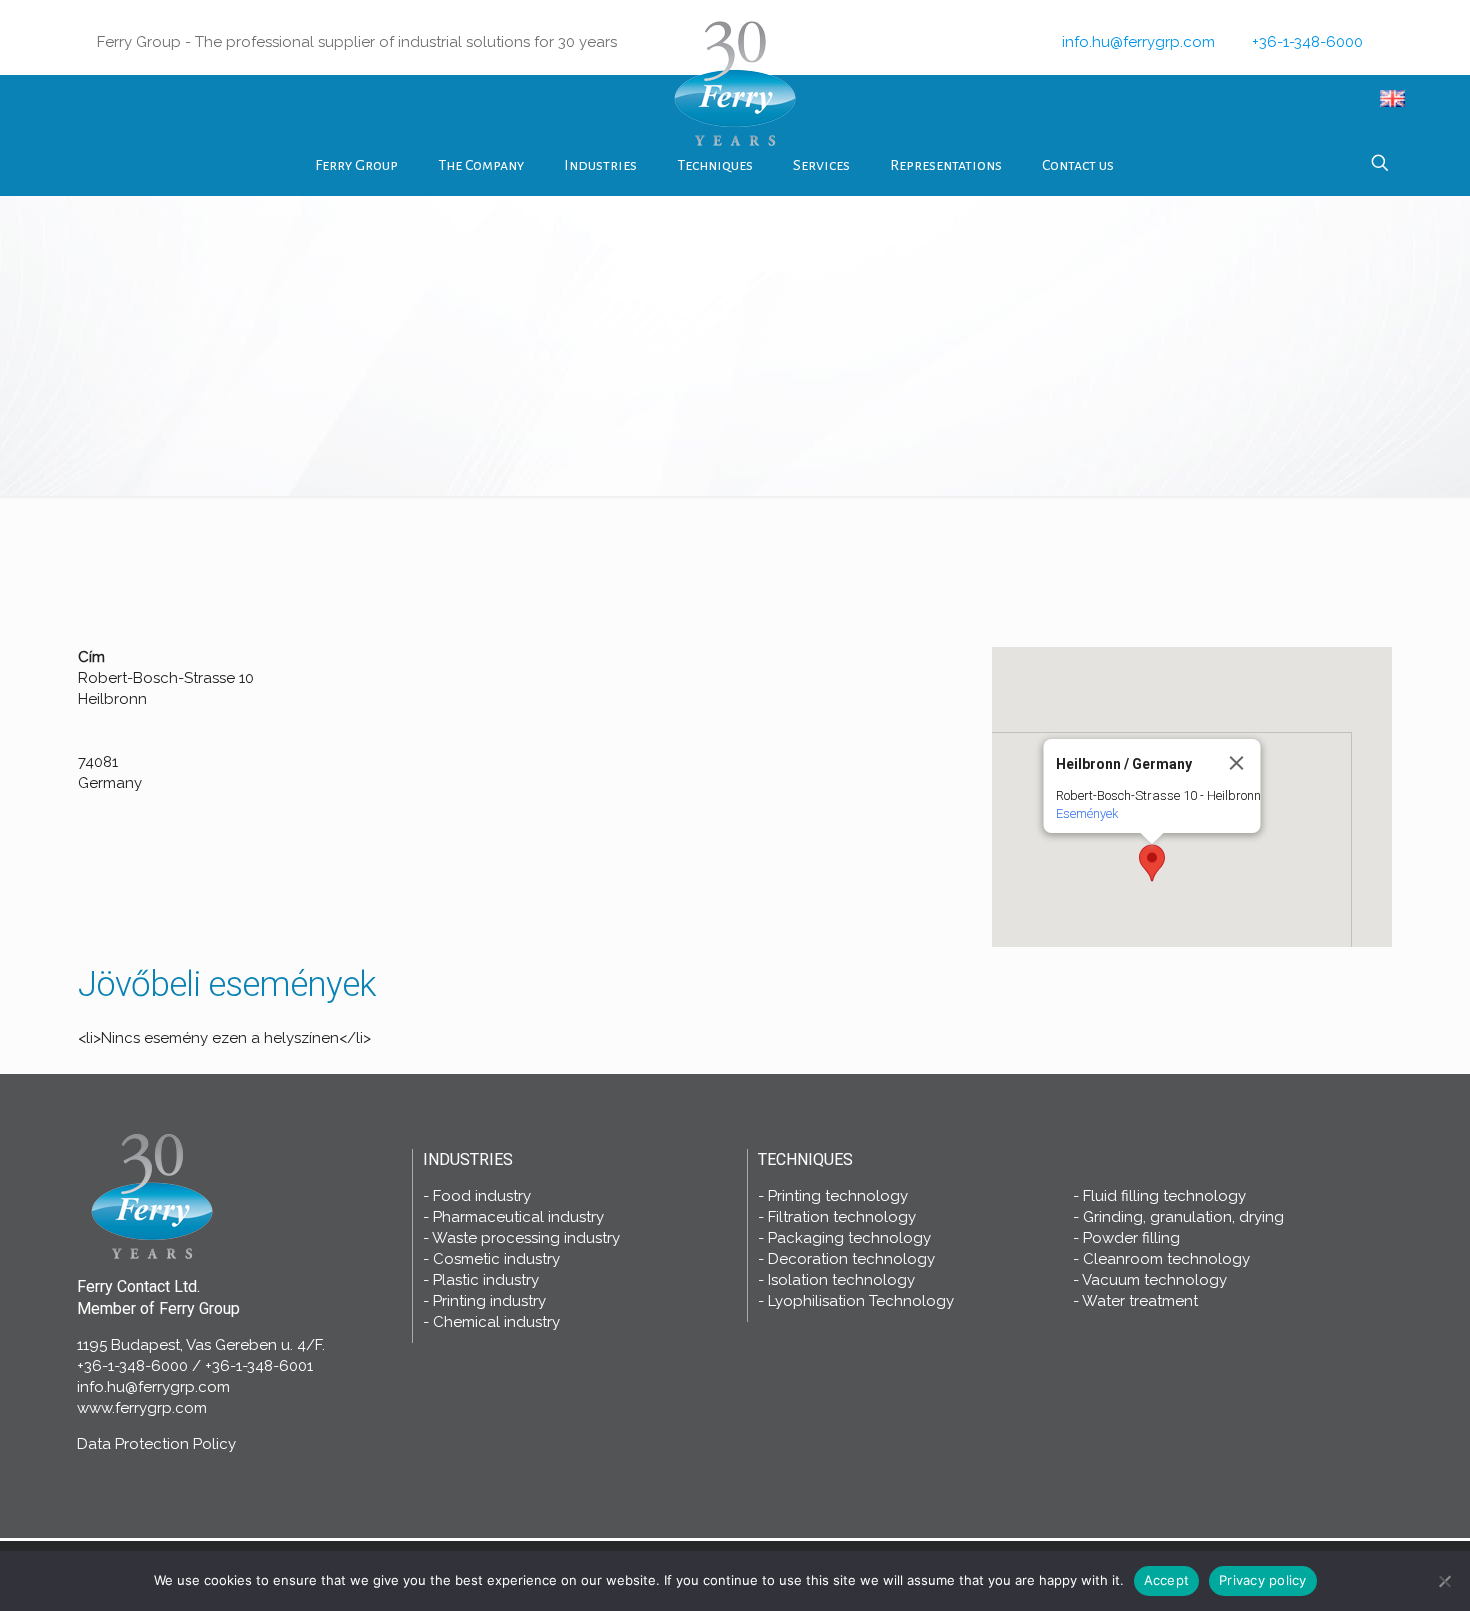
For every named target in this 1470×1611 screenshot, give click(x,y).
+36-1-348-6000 (1307, 42)
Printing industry (489, 1301)
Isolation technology (841, 1280)
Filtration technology (842, 1217)
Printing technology (838, 1196)
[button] (1152, 863)
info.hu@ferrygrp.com (1138, 42)
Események (1086, 813)
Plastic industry (486, 1280)
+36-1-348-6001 (259, 1366)
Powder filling (1131, 1238)
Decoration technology (851, 1259)
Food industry (482, 1196)
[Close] (1236, 763)
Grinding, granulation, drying (1183, 1217)
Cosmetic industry (496, 1259)
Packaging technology (849, 1238)
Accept (1167, 1580)
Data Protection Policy (156, 1444)
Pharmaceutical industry (518, 1217)
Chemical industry (496, 1322)
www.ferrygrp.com (142, 1408)
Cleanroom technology (1166, 1259)
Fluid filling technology (1164, 1196)
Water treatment (1140, 1301)
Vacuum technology (1154, 1280)
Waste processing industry (526, 1238)
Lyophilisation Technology (861, 1301)
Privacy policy (1263, 1580)
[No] (1445, 1581)
